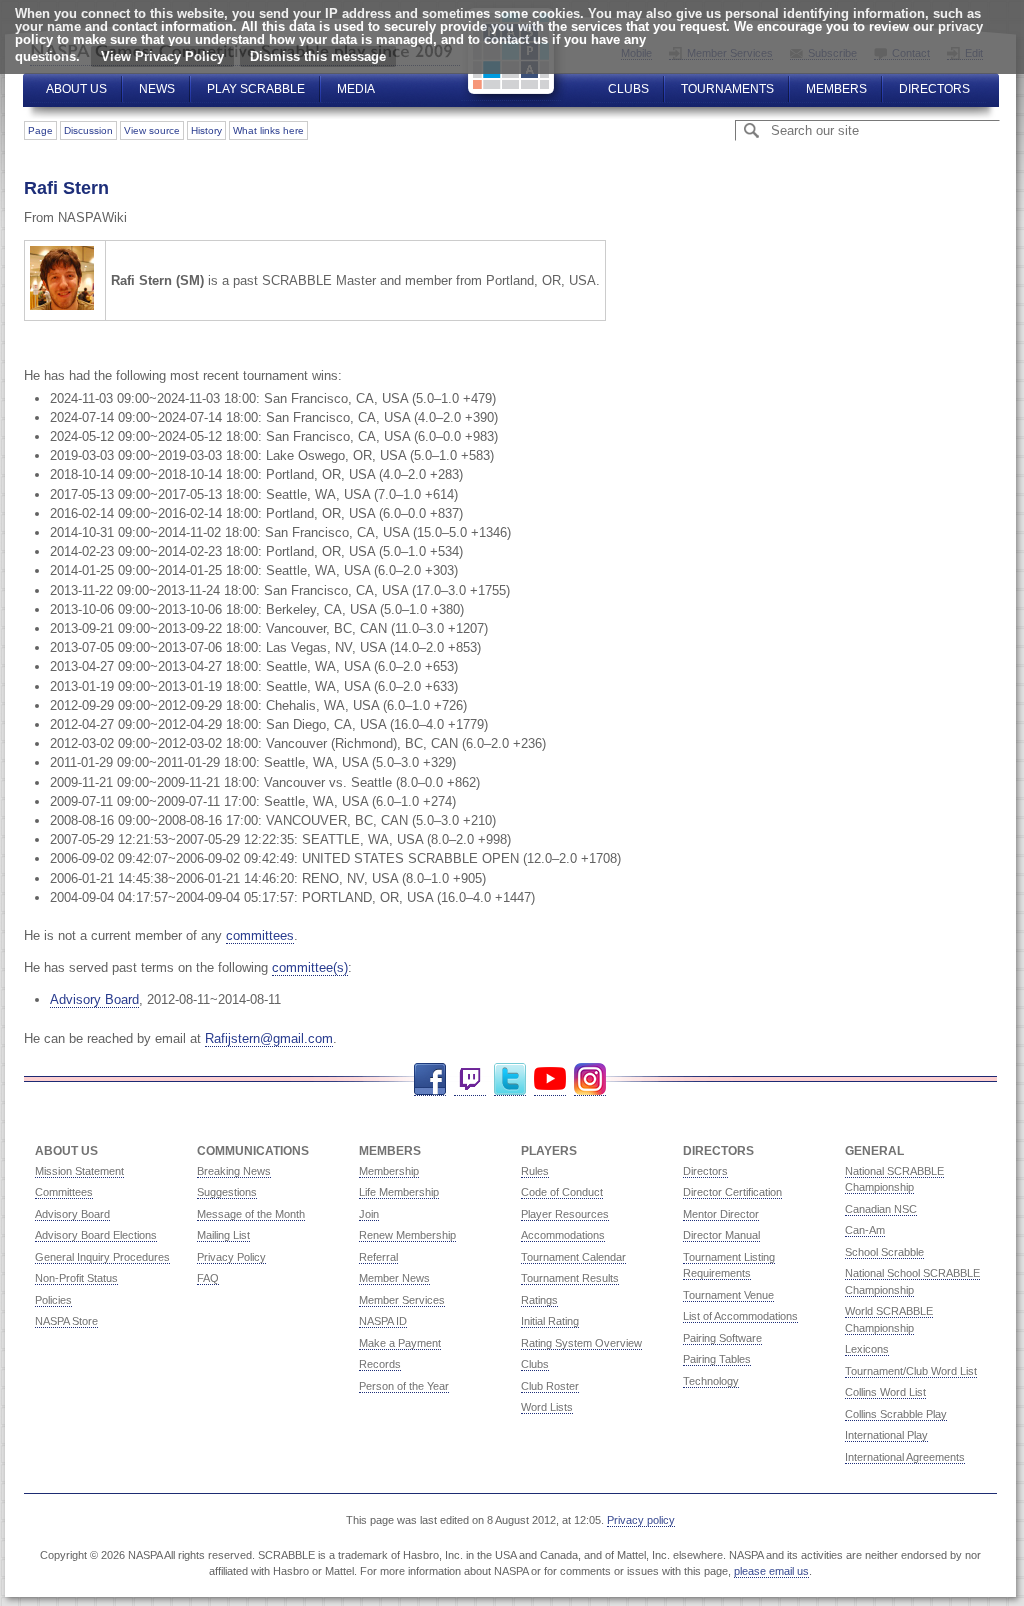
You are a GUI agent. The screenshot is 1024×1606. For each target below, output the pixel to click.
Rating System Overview (581, 1343)
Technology (711, 1381)
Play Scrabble (256, 89)
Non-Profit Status (76, 1278)
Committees (64, 1192)
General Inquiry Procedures (102, 1257)
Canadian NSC (881, 1209)
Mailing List (223, 1235)
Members (836, 89)
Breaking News (234, 1171)
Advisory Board (94, 999)
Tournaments (727, 89)
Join (369, 1214)
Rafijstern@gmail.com (269, 1038)
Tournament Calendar (573, 1257)
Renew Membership (407, 1235)
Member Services (402, 1300)
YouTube (550, 1079)
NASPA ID (383, 1321)
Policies (53, 1300)
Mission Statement (79, 1171)
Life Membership (399, 1192)
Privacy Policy (231, 1257)
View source (152, 130)
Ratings (539, 1300)
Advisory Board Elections (96, 1235)
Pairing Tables (717, 1359)
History (206, 130)
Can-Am (865, 1230)
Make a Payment (400, 1343)
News (157, 89)
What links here (268, 130)
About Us (76, 89)
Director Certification (732, 1192)
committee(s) (310, 967)
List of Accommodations (740, 1316)
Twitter (510, 1079)
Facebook (430, 1079)
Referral (378, 1257)
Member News (394, 1278)
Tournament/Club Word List (911, 1371)
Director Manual (721, 1235)
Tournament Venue (728, 1295)
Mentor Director (721, 1214)
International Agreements (905, 1457)
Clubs (628, 89)
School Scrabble (884, 1252)
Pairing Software (722, 1338)
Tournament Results (570, 1278)
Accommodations (563, 1235)
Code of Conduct (562, 1192)
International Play (886, 1435)
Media (356, 89)
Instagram (590, 1079)
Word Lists (547, 1407)
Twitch (470, 1079)
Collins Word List (885, 1392)
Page (40, 130)
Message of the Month (251, 1214)
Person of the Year (404, 1386)
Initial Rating (550, 1321)
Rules (535, 1171)
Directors (934, 89)
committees (260, 935)
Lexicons (867, 1349)
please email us (771, 1571)
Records (380, 1364)
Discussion (88, 130)
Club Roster (550, 1386)
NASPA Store (66, 1321)
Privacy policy (641, 1520)
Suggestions (227, 1192)
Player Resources (565, 1214)
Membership (389, 1171)
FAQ (208, 1278)
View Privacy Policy (162, 56)
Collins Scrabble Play (896, 1414)
